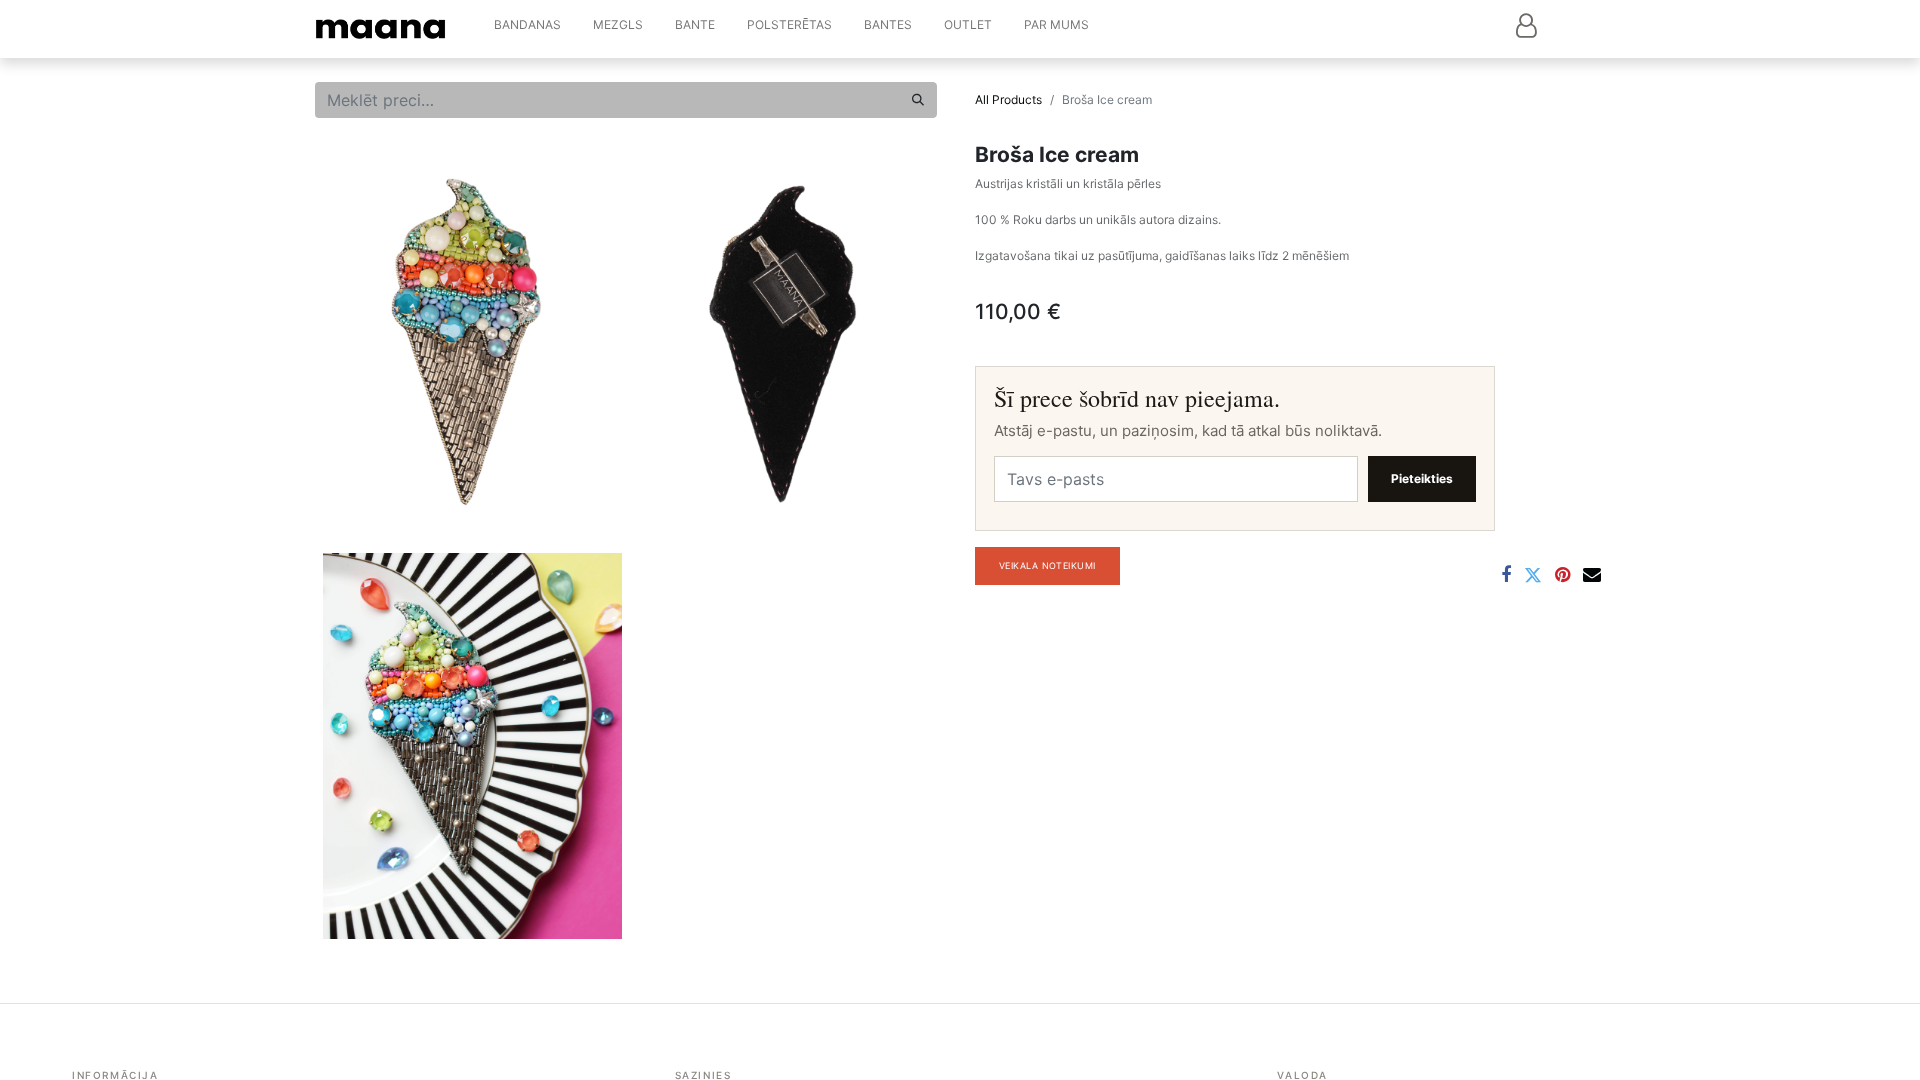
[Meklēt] (918, 100)
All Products (1008, 99)
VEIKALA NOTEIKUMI (1047, 565)
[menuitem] (527, 29)
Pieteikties (1422, 478)
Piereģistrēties (1526, 25)
